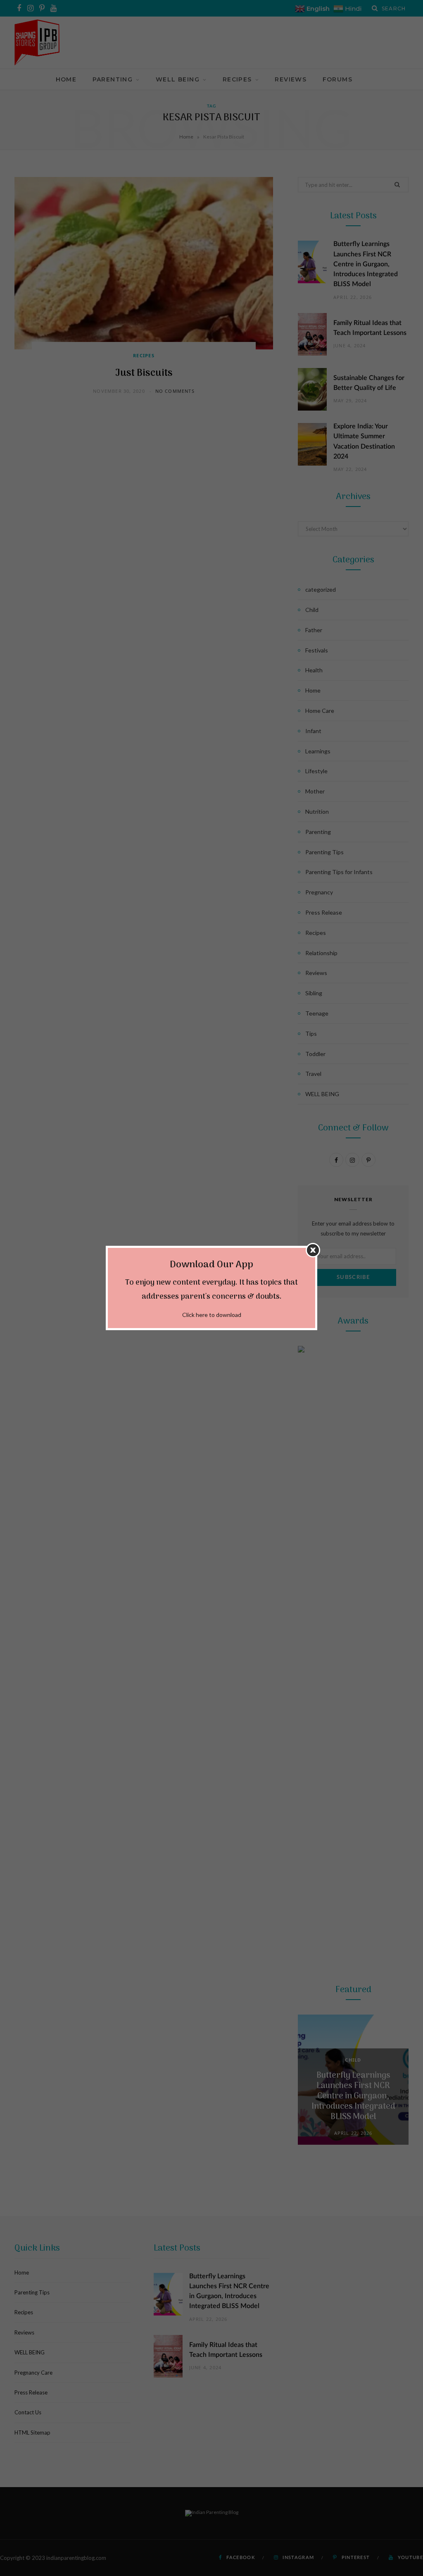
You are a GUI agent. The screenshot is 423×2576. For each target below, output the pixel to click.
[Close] (313, 1250)
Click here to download (212, 1315)
